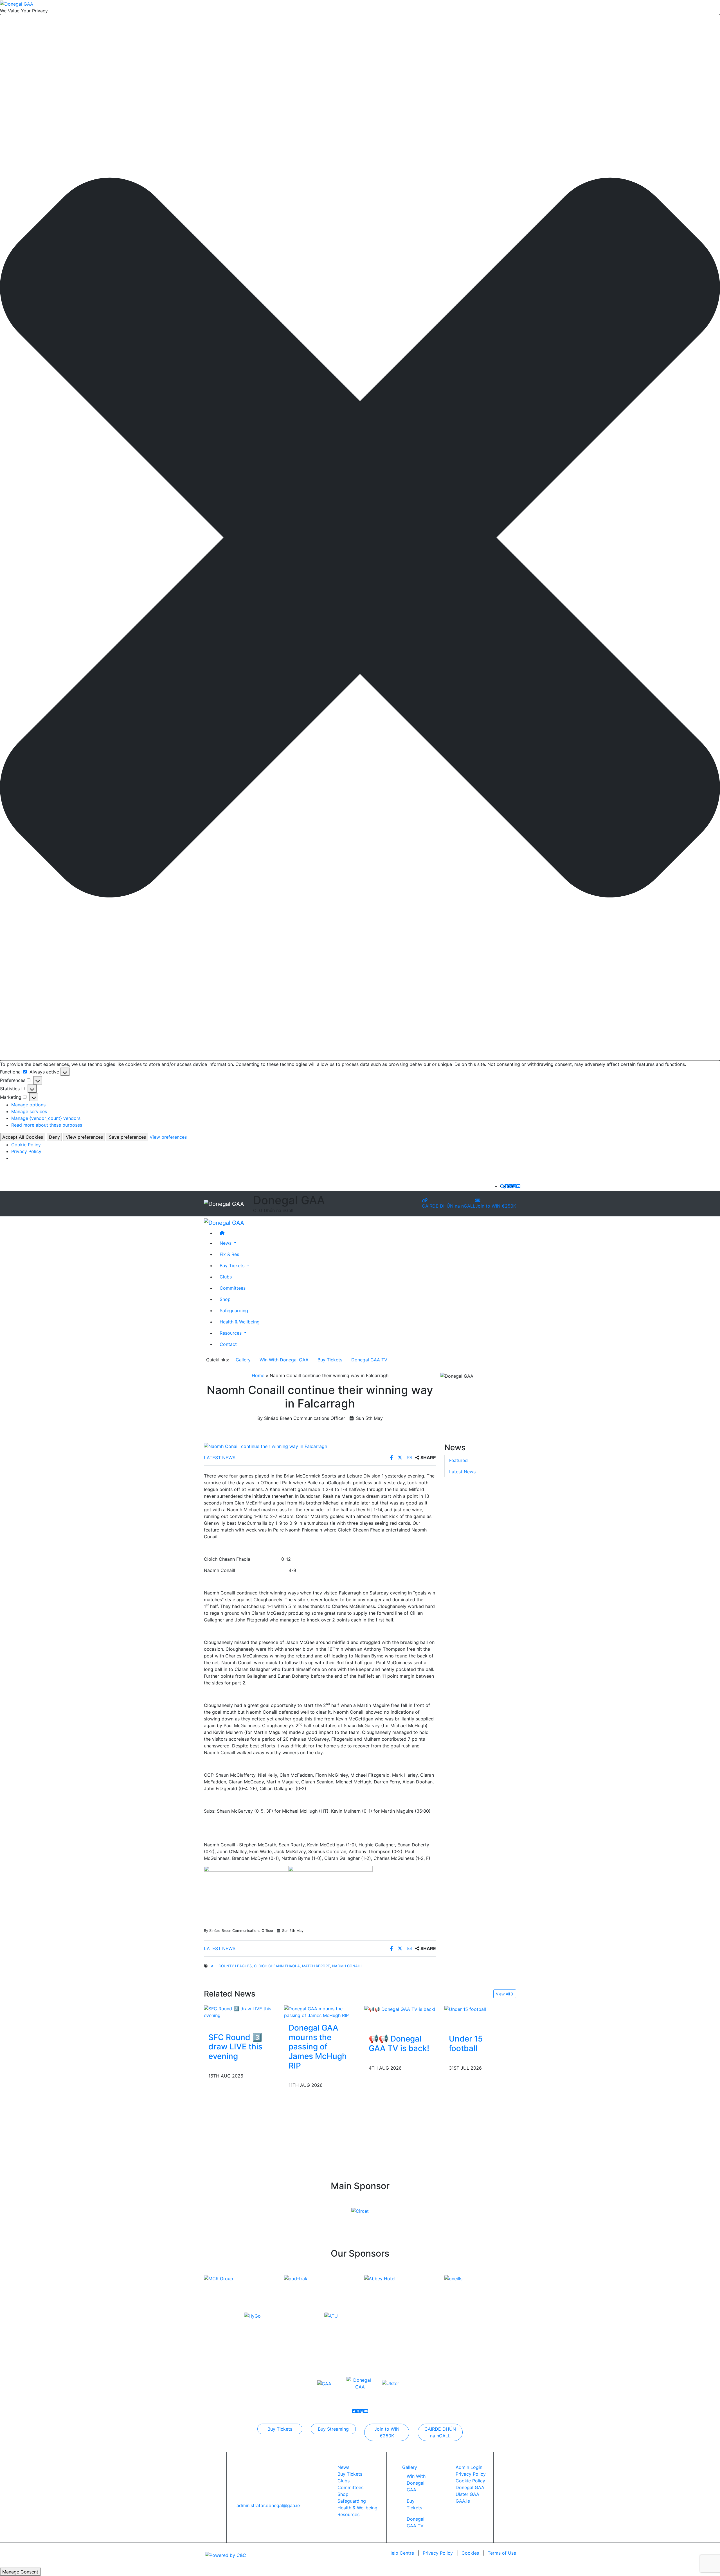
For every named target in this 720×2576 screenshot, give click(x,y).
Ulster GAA (467, 2494)
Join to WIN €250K (496, 1206)
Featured (458, 1460)
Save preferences (127, 1137)
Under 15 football (466, 2043)
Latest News (220, 1458)
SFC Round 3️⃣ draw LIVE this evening (235, 2047)
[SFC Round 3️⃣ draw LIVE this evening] (240, 2012)
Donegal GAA (470, 2487)
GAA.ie (463, 2501)
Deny (54, 1137)
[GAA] (324, 2383)
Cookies (470, 2553)
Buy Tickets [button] (233, 1265)
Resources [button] (231, 1333)
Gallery (243, 1360)
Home (258, 1375)
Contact (228, 1344)
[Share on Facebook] (392, 1458)
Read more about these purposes (47, 1125)
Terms (502, 2553)
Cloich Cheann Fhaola (277, 1966)
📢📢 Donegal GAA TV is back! (399, 2043)
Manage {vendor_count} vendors (46, 1118)
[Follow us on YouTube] (518, 1186)
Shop (225, 1299)
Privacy (438, 2553)
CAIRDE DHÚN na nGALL (449, 1206)
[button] (360, 538)
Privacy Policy (26, 1151)
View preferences (84, 1137)
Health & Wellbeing (240, 1321)
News (343, 2467)
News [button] (226, 1243)
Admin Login (469, 2467)
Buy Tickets (330, 1360)
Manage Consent (20, 2572)
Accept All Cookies (23, 1137)
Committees (233, 1288)
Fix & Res (229, 1254)
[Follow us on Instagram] (514, 1186)
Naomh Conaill (347, 1966)
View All (503, 1994)
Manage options (28, 1105)
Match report (316, 1966)
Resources (348, 2514)
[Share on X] (401, 1458)
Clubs (226, 1276)
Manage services (29, 1111)
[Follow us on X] (510, 1186)
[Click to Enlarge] (320, 1446)
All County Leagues (231, 1966)
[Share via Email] (410, 1458)
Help (401, 2553)
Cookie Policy (26, 1145)
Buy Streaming (333, 2429)
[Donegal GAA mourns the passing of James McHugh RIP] (320, 2012)
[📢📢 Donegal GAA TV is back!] (400, 2009)
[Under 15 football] (465, 2009)
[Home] (366, 1233)
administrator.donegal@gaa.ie (268, 2505)
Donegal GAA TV (369, 1360)
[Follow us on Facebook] (507, 1186)
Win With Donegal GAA (284, 1360)
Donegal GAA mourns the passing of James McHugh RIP (318, 2047)
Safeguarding (234, 1310)
